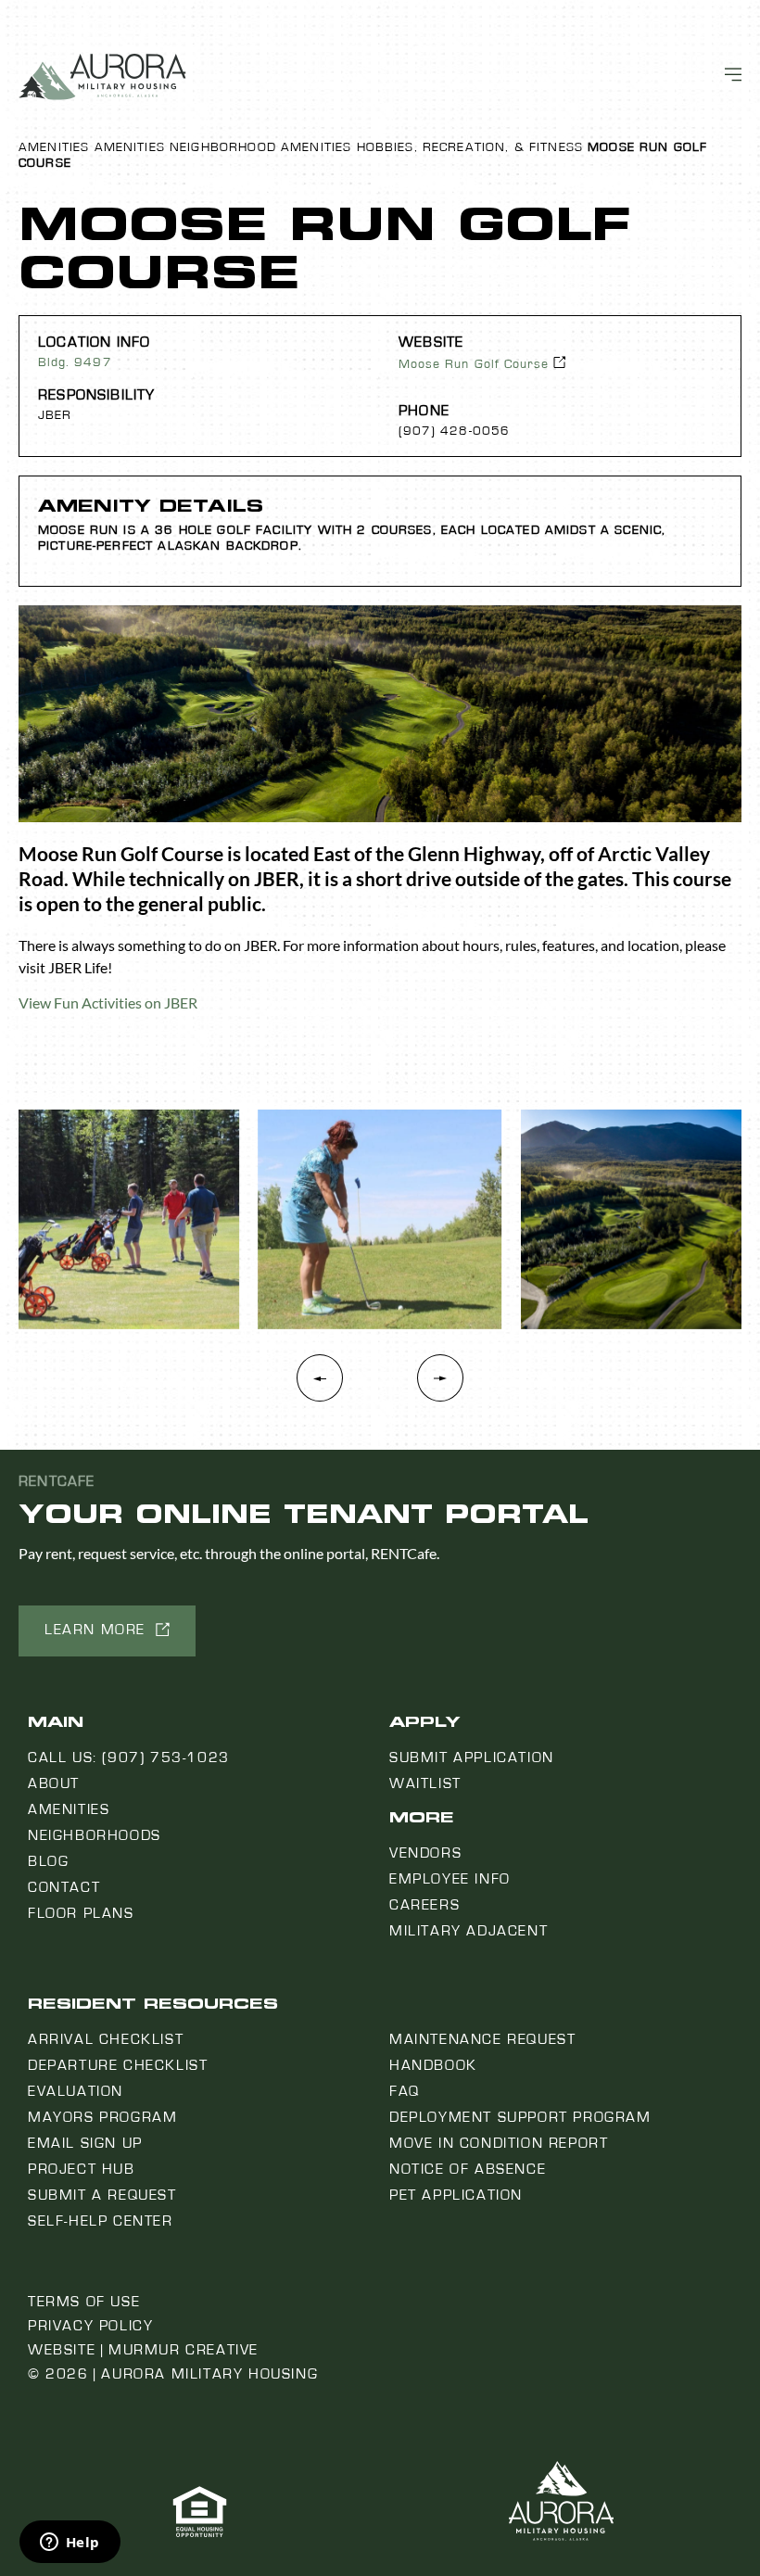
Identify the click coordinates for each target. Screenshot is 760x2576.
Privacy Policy (90, 2326)
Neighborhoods (95, 1835)
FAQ (405, 2091)
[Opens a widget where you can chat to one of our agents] (70, 2544)
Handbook (433, 2065)
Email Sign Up (85, 2143)
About (54, 1783)
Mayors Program (102, 2117)
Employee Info (450, 1879)
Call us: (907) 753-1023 (129, 1758)
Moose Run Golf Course (474, 364)
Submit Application (472, 1758)
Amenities (54, 147)
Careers (424, 1905)
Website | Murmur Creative (143, 2350)
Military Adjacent (469, 1931)
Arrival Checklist (106, 2039)
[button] (440, 1388)
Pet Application (456, 2195)
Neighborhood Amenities (260, 147)
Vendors (425, 1853)
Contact (64, 1887)
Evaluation (76, 2091)
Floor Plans (81, 1913)
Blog (48, 1861)
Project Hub (82, 2169)
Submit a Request (102, 2195)
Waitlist (425, 1783)
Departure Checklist (118, 2065)
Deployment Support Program (520, 2117)
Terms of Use (84, 2302)
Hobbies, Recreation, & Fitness (470, 147)
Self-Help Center (101, 2221)
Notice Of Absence (468, 2169)
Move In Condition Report (499, 2143)
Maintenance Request (482, 2039)
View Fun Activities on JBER (108, 1002)
